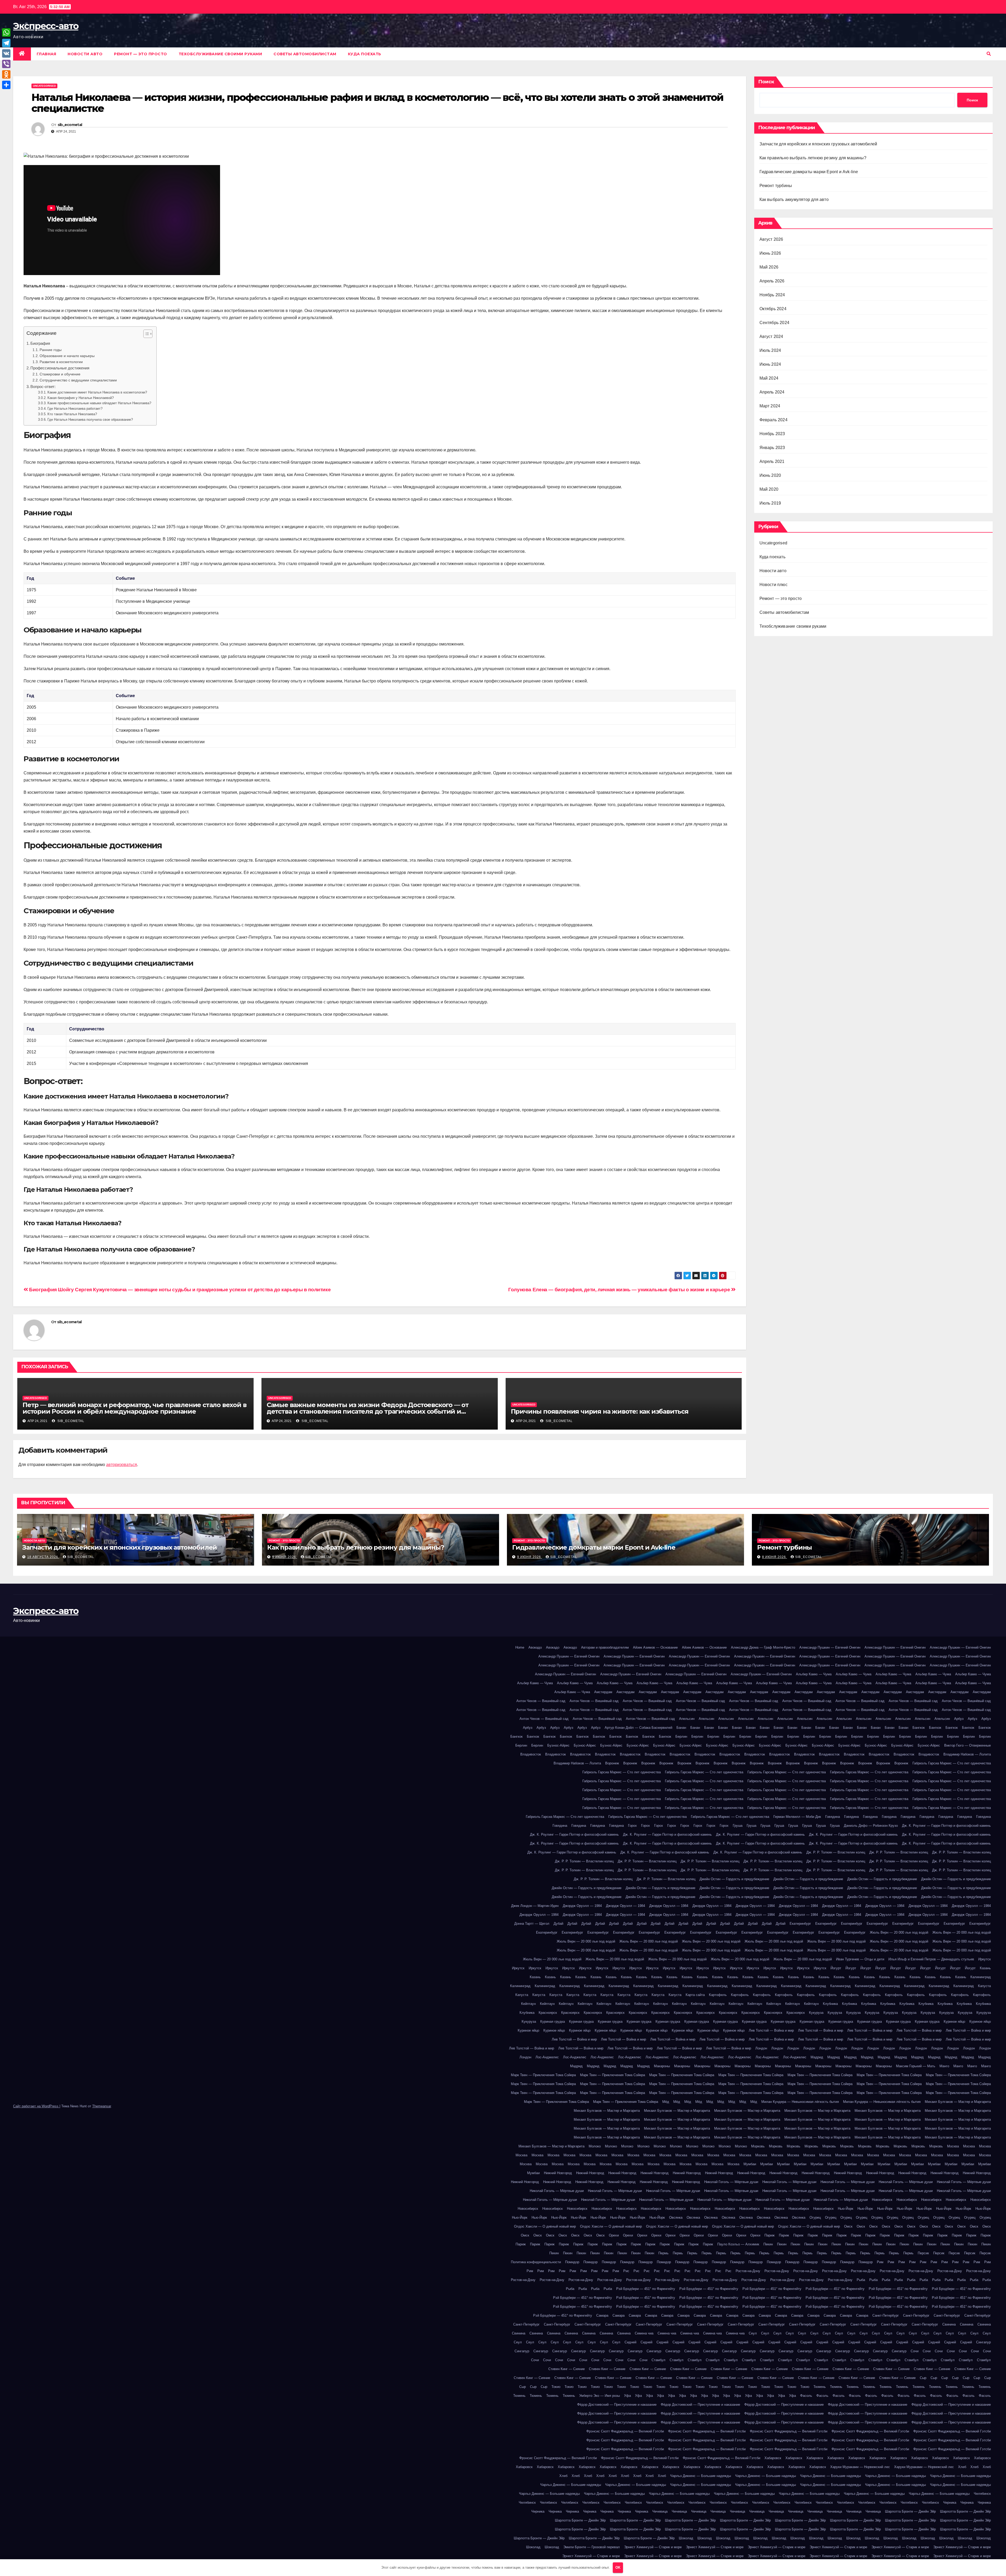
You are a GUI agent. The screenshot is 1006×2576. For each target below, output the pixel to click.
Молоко (595, 2146)
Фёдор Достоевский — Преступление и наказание (617, 2405)
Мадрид (817, 2057)
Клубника (830, 2004)
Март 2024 (770, 406)
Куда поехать (365, 54)
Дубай (558, 1924)
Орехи (614, 2235)
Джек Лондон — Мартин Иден (535, 1906)
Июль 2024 (770, 350)
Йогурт (836, 1968)
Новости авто (85, 54)
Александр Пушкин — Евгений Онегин (830, 1647)
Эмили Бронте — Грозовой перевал (592, 2547)
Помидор (572, 2262)
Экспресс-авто (46, 26)
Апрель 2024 (772, 392)
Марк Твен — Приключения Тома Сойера (543, 2075)
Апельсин (687, 1719)
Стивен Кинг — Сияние (567, 2369)
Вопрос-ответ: (43, 387)
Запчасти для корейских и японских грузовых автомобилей (818, 144)
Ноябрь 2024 (772, 295)
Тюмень (820, 2387)
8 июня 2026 (775, 1557)
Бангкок (919, 1728)
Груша (738, 1826)
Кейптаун (528, 2004)
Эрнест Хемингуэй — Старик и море (653, 2547)
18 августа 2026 (43, 1557)
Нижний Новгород (558, 2173)
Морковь (758, 2146)
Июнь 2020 (770, 475)
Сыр (923, 2378)
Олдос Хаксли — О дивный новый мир (545, 2226)
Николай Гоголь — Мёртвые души (731, 2182)
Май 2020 (769, 489)
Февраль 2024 (773, 420)
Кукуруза (816, 2013)
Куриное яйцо (954, 2022)
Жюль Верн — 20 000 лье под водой (899, 1932)
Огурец (815, 2217)
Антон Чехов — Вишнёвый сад (541, 1701)
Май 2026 (769, 267)
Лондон (761, 2048)
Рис (626, 2271)
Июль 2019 (770, 503)
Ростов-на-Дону (748, 2271)
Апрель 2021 (772, 461)
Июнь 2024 (770, 364)
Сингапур (983, 2342)
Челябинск (982, 2494)
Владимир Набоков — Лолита (967, 1754)
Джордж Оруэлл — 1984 (582, 1906)
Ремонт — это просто (141, 54)
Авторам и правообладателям (605, 1647)
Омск (848, 2226)
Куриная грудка (553, 2022)
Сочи (915, 2351)
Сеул (753, 2333)
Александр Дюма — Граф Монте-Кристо (763, 1647)
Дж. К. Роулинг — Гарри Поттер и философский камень (946, 1826)
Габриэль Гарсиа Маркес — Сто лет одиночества (952, 1763)
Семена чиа (644, 2333)
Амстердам (603, 1692)
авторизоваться (122, 1465)
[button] (989, 54)
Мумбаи (750, 2164)
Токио (556, 2387)
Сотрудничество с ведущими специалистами (78, 380)
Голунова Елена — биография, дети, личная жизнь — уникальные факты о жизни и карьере (620, 1290)
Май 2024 (769, 378)
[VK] (6, 53)
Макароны (662, 2066)
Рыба (861, 2280)
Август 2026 (771, 239)
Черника (950, 2503)
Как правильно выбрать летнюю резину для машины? (813, 158)
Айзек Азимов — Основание (655, 1647)
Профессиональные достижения (60, 368)
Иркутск (985, 1959)
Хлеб (962, 2467)
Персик (923, 2253)
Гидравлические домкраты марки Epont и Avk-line (809, 172)
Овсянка (676, 2217)
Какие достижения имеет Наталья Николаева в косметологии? (97, 392)
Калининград (981, 1977)
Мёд (666, 2102)
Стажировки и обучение (60, 374)
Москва (953, 2146)
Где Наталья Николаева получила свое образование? (90, 420)
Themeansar (102, 2106)
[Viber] (6, 64)
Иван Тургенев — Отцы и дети (860, 1959)
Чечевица (660, 2511)
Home (520, 1647)
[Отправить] (6, 85)
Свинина (949, 2324)
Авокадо (535, 1647)
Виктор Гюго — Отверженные (967, 1745)
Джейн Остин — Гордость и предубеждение (734, 1879)
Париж (770, 2235)
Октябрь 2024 (773, 309)
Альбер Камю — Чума (814, 1674)
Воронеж (612, 1763)
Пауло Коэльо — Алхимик (738, 2244)
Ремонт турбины (776, 186)
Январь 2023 (772, 448)
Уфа (627, 2396)
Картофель (718, 1995)
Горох (632, 1826)
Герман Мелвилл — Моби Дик (797, 1817)
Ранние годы (51, 350)
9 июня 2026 (285, 1557)
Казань (985, 1968)
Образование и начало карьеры (67, 356)
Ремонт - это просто (284, 1541)
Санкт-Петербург (886, 2315)
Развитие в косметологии (61, 362)
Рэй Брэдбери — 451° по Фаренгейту (646, 2289)
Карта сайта (695, 1995)
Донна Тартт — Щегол (532, 1924)
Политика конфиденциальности (536, 2262)
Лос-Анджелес (547, 2057)
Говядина (833, 1817)
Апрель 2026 (772, 281)
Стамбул (658, 2360)
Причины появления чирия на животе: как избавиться (600, 1411)
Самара (602, 2315)
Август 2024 (771, 337)
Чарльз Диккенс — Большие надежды (701, 2476)
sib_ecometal (70, 125)
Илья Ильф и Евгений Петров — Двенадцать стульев (931, 1959)
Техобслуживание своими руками (220, 54)
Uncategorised (44, 86)
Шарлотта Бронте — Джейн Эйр (910, 2511)
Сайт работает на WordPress (36, 2106)
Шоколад (686, 2538)
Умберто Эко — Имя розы (600, 2396)
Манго (944, 2066)
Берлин (681, 1737)
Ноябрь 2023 (772, 434)
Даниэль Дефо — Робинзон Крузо (871, 1826)
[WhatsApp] (6, 32)
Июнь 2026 (770, 253)
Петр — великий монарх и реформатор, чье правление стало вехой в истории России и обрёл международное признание (134, 1408)
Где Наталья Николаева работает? (75, 409)
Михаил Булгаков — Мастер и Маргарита (958, 2102)
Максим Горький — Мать (916, 2066)
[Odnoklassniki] (6, 74)
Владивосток (531, 1754)
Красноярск (548, 2013)
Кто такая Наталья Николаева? (72, 414)
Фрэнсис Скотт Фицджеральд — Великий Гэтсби (625, 2431)
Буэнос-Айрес (558, 1745)
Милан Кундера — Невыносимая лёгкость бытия (800, 2102)
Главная (47, 54)
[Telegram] (6, 43)
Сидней (630, 2342)
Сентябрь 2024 (775, 323)
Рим (880, 2262)
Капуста (984, 1986)
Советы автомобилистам (305, 54)
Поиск (766, 82)
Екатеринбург (800, 1924)
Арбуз (959, 1719)
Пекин (768, 2244)
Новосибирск (882, 2200)
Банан (681, 1728)
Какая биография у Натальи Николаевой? (81, 398)
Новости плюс (773, 585)
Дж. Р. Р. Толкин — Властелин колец (836, 1852)
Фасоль (806, 2396)
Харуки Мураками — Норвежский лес (860, 2467)
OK (618, 2567)
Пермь (663, 2253)
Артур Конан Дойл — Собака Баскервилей (638, 1728)
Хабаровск (773, 2458)
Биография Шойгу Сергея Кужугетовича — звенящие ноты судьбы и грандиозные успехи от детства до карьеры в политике (179, 1290)
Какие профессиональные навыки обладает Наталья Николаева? (99, 403)
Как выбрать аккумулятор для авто (794, 199)
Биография (40, 343)
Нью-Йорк (846, 2209)
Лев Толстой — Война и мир (771, 2030)
